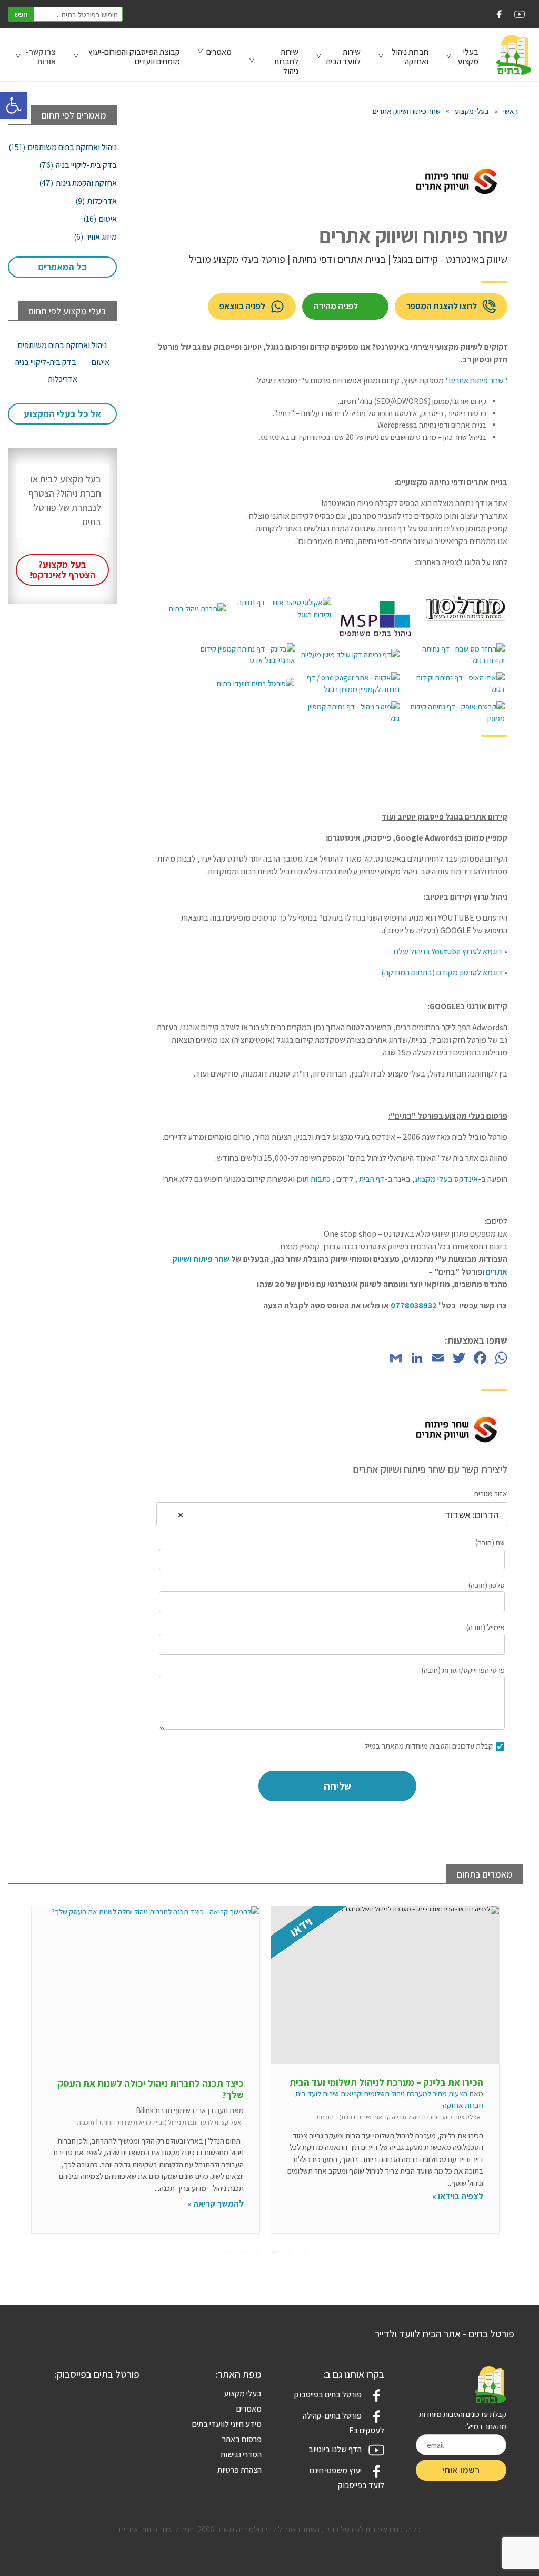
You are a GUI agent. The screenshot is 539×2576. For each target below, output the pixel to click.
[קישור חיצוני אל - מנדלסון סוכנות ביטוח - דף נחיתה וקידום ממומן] (465, 609)
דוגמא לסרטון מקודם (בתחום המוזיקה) (442, 973)
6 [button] (226, 2252)
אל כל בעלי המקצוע (62, 414)
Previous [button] (18, 2076)
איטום (100, 219)
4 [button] (258, 2252)
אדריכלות (96, 201)
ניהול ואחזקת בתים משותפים (63, 147)
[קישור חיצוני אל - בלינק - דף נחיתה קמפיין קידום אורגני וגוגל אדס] (245, 655)
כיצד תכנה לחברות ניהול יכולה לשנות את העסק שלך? (390, 2089)
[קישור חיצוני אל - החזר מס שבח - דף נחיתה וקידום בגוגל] (455, 655)
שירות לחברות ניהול (286, 61)
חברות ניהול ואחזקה (410, 57)
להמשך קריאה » (455, 2204)
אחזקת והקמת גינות (78, 183)
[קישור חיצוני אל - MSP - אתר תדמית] (378, 609)
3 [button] (274, 2252)
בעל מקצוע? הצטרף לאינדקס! (63, 570)
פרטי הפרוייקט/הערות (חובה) (463, 1670)
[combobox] (332, 1514)
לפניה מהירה (336, 306)
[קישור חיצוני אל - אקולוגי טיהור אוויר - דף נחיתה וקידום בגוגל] (281, 609)
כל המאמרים (63, 267)
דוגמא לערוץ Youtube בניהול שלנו (448, 951)
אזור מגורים (491, 1493)
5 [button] (242, 2252)
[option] (385, 2070)
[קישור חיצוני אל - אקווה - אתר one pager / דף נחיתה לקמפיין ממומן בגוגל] (350, 684)
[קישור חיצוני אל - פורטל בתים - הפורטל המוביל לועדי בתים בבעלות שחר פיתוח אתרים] (256, 684)
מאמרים (219, 52)
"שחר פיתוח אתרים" (476, 381)
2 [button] (290, 2252)
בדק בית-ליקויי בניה (78, 165)
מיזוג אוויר (95, 237)
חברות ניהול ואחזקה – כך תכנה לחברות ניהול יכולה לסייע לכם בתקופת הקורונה (156, 2089)
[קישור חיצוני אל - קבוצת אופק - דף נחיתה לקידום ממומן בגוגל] (455, 713)
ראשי (511, 111)
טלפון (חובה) (487, 1585)
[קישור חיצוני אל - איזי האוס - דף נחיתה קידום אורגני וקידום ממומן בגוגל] (455, 684)
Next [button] (513, 2076)
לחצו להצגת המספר (442, 306)
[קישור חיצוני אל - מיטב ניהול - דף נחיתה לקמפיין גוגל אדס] (350, 713)
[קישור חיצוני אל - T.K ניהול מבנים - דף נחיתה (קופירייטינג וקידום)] (197, 609)
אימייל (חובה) (486, 1627)
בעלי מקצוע (472, 111)
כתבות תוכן (313, 1179)
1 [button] (305, 2252)
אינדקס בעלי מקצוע (446, 1179)
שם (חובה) (490, 1542)
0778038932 (414, 1305)
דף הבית (371, 1179)
